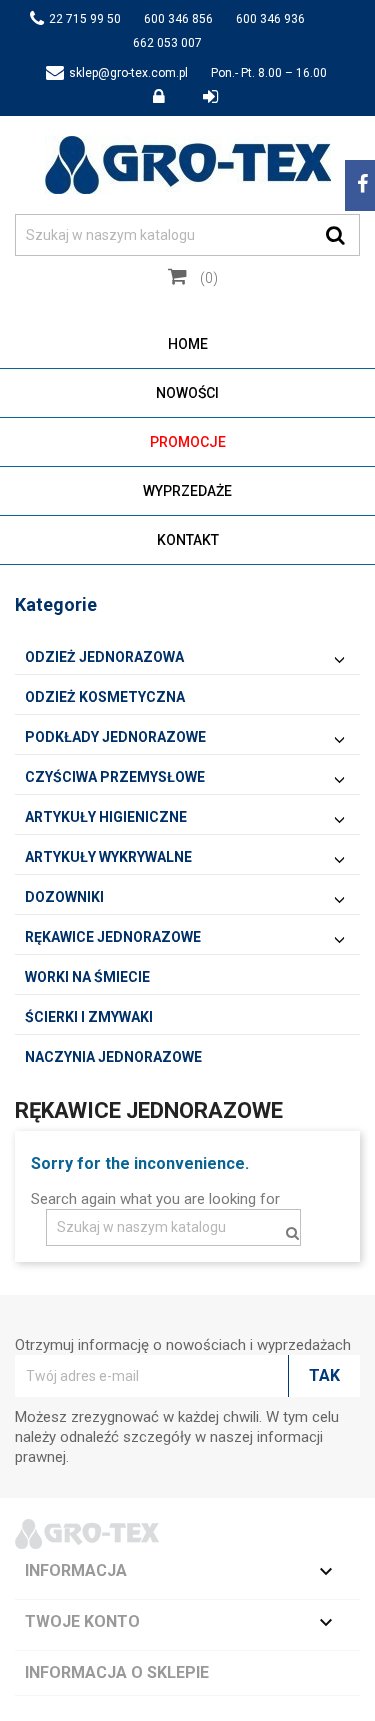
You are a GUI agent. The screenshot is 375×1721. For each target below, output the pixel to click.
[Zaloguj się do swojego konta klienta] (170, 97)
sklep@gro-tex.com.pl (128, 73)
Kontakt (188, 540)
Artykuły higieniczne (106, 817)
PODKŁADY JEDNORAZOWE (115, 737)
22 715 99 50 (85, 19)
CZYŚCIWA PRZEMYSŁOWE (115, 777)
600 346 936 (270, 19)
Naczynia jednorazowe (113, 1057)
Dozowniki (64, 897)
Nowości (187, 393)
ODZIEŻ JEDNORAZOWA (104, 657)
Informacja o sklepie (117, 1672)
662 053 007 (167, 43)
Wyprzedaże (187, 491)
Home (188, 344)
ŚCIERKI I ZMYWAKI (89, 1017)
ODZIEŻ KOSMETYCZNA (105, 697)
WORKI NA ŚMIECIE (87, 977)
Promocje (188, 442)
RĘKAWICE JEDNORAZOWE (113, 937)
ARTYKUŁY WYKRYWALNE (108, 857)
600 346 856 (178, 19)
